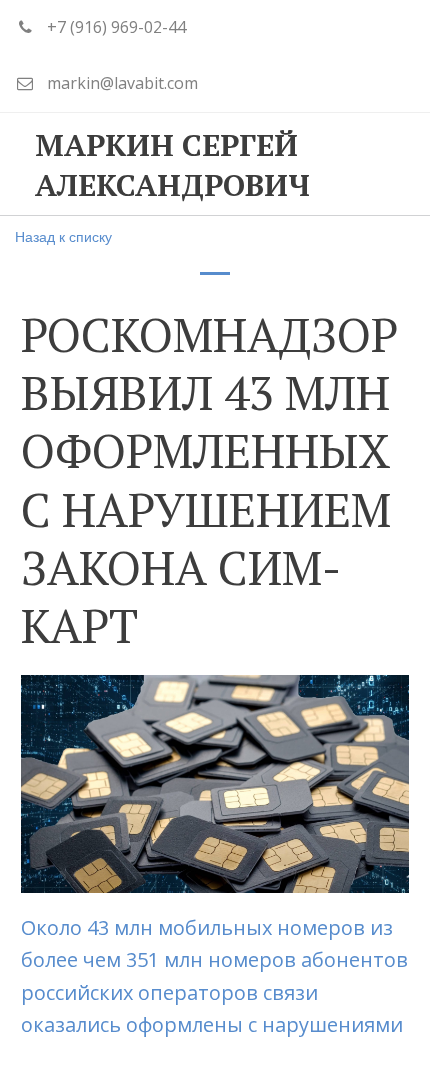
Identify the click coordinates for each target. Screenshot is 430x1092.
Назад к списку (63, 236)
